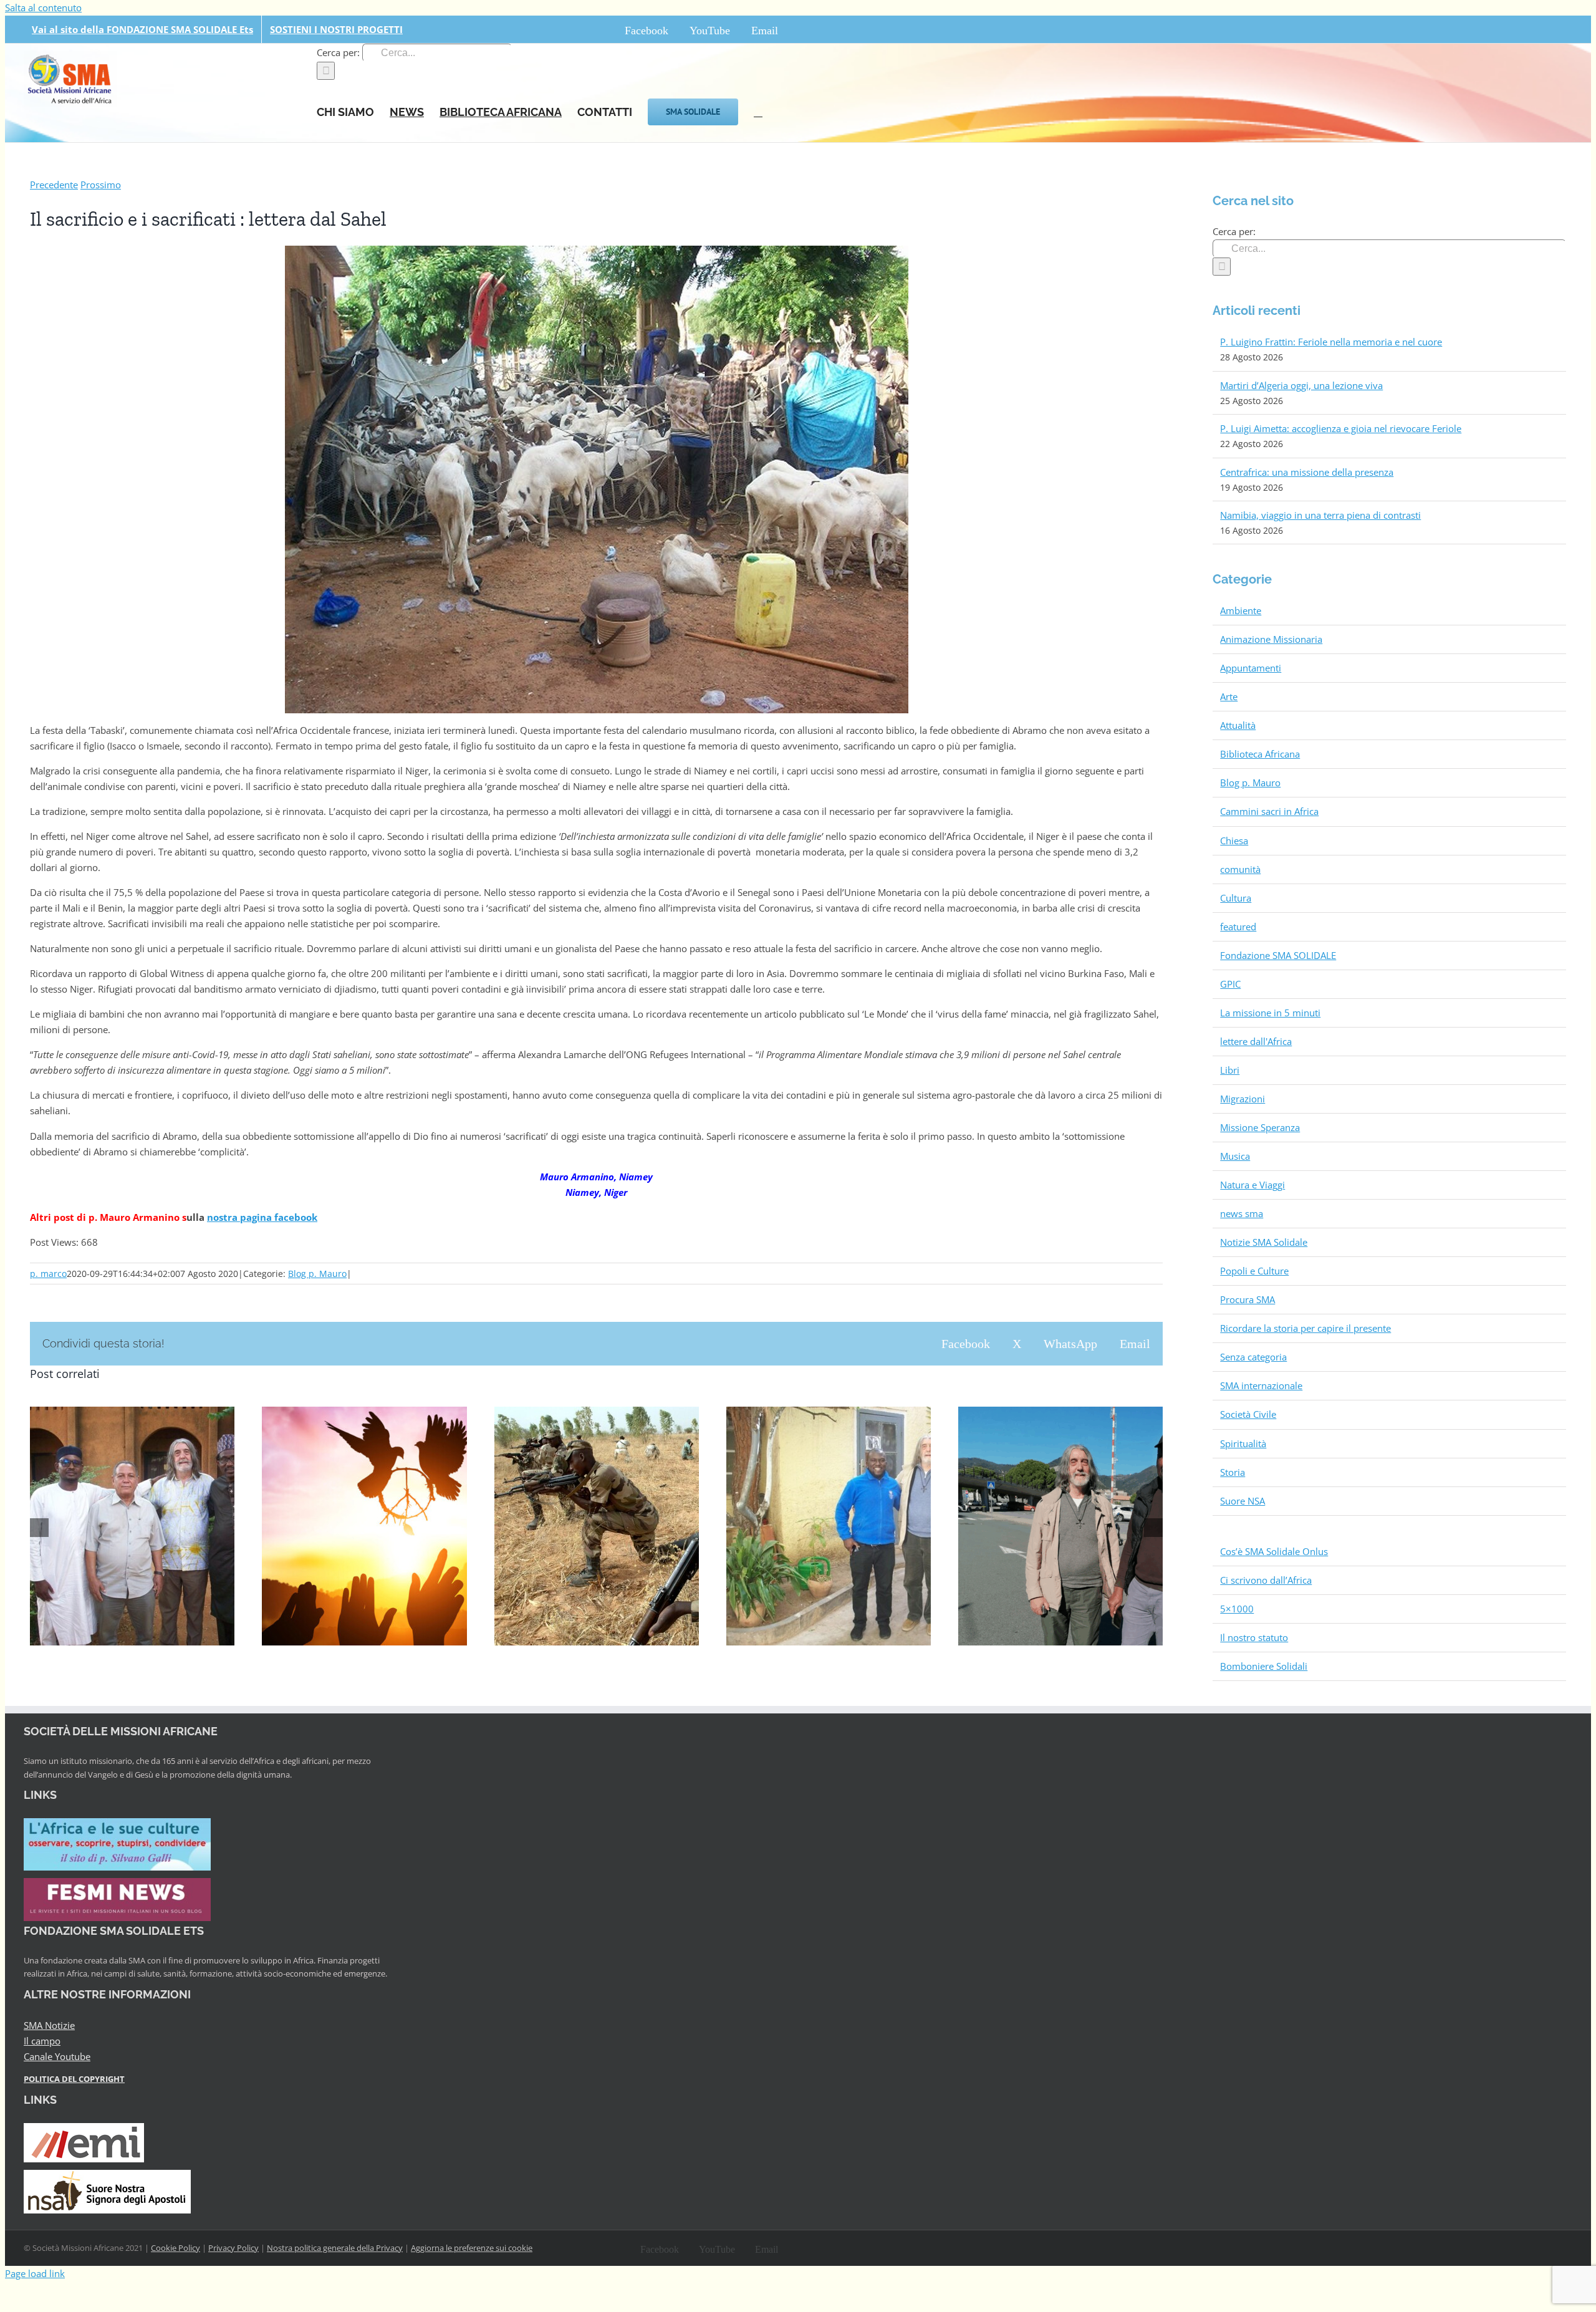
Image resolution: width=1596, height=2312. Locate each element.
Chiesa (1234, 841)
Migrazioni (1243, 1099)
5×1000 (1237, 1609)
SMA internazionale (1261, 1385)
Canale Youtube (57, 2056)
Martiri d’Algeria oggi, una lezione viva (1301, 385)
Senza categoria (1253, 1357)
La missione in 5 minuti (1270, 1013)
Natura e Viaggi (1252, 1185)
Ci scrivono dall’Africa (1266, 1580)
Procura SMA (1247, 1299)
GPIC (1230, 984)
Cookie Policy (175, 2248)
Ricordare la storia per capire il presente (1305, 1328)
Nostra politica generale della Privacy (335, 2248)
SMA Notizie (49, 2025)
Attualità (1238, 725)
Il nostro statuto (1254, 1637)
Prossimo (101, 185)
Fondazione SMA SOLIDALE (1278, 955)
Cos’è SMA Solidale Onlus (1274, 1551)
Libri (1230, 1070)
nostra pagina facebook (262, 1217)
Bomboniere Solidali (1264, 1666)
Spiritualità (1243, 1443)
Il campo (42, 2041)
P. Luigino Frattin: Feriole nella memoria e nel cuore (1331, 342)
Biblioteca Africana (1260, 754)
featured (1238, 927)
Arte (1229, 696)
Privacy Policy (233, 2248)
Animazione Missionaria (1271, 639)
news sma (1242, 1213)
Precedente (54, 185)
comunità (1240, 869)
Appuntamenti (1251, 668)
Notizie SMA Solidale (1264, 1242)
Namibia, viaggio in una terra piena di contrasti (1320, 515)
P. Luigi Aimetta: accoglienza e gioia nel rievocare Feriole (1341, 428)
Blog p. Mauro (317, 1274)
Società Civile (1248, 1414)
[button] (758, 111)
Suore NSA (1243, 1501)
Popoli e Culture (1254, 1271)
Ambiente (1241, 610)
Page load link (35, 2273)
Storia (1233, 1472)
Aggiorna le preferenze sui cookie (472, 2248)
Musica (1235, 1156)
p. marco (48, 1274)
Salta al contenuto (43, 7)
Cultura (1236, 898)
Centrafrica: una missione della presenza (1307, 472)
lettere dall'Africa (1256, 1041)
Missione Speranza (1260, 1127)
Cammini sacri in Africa (1269, 811)
